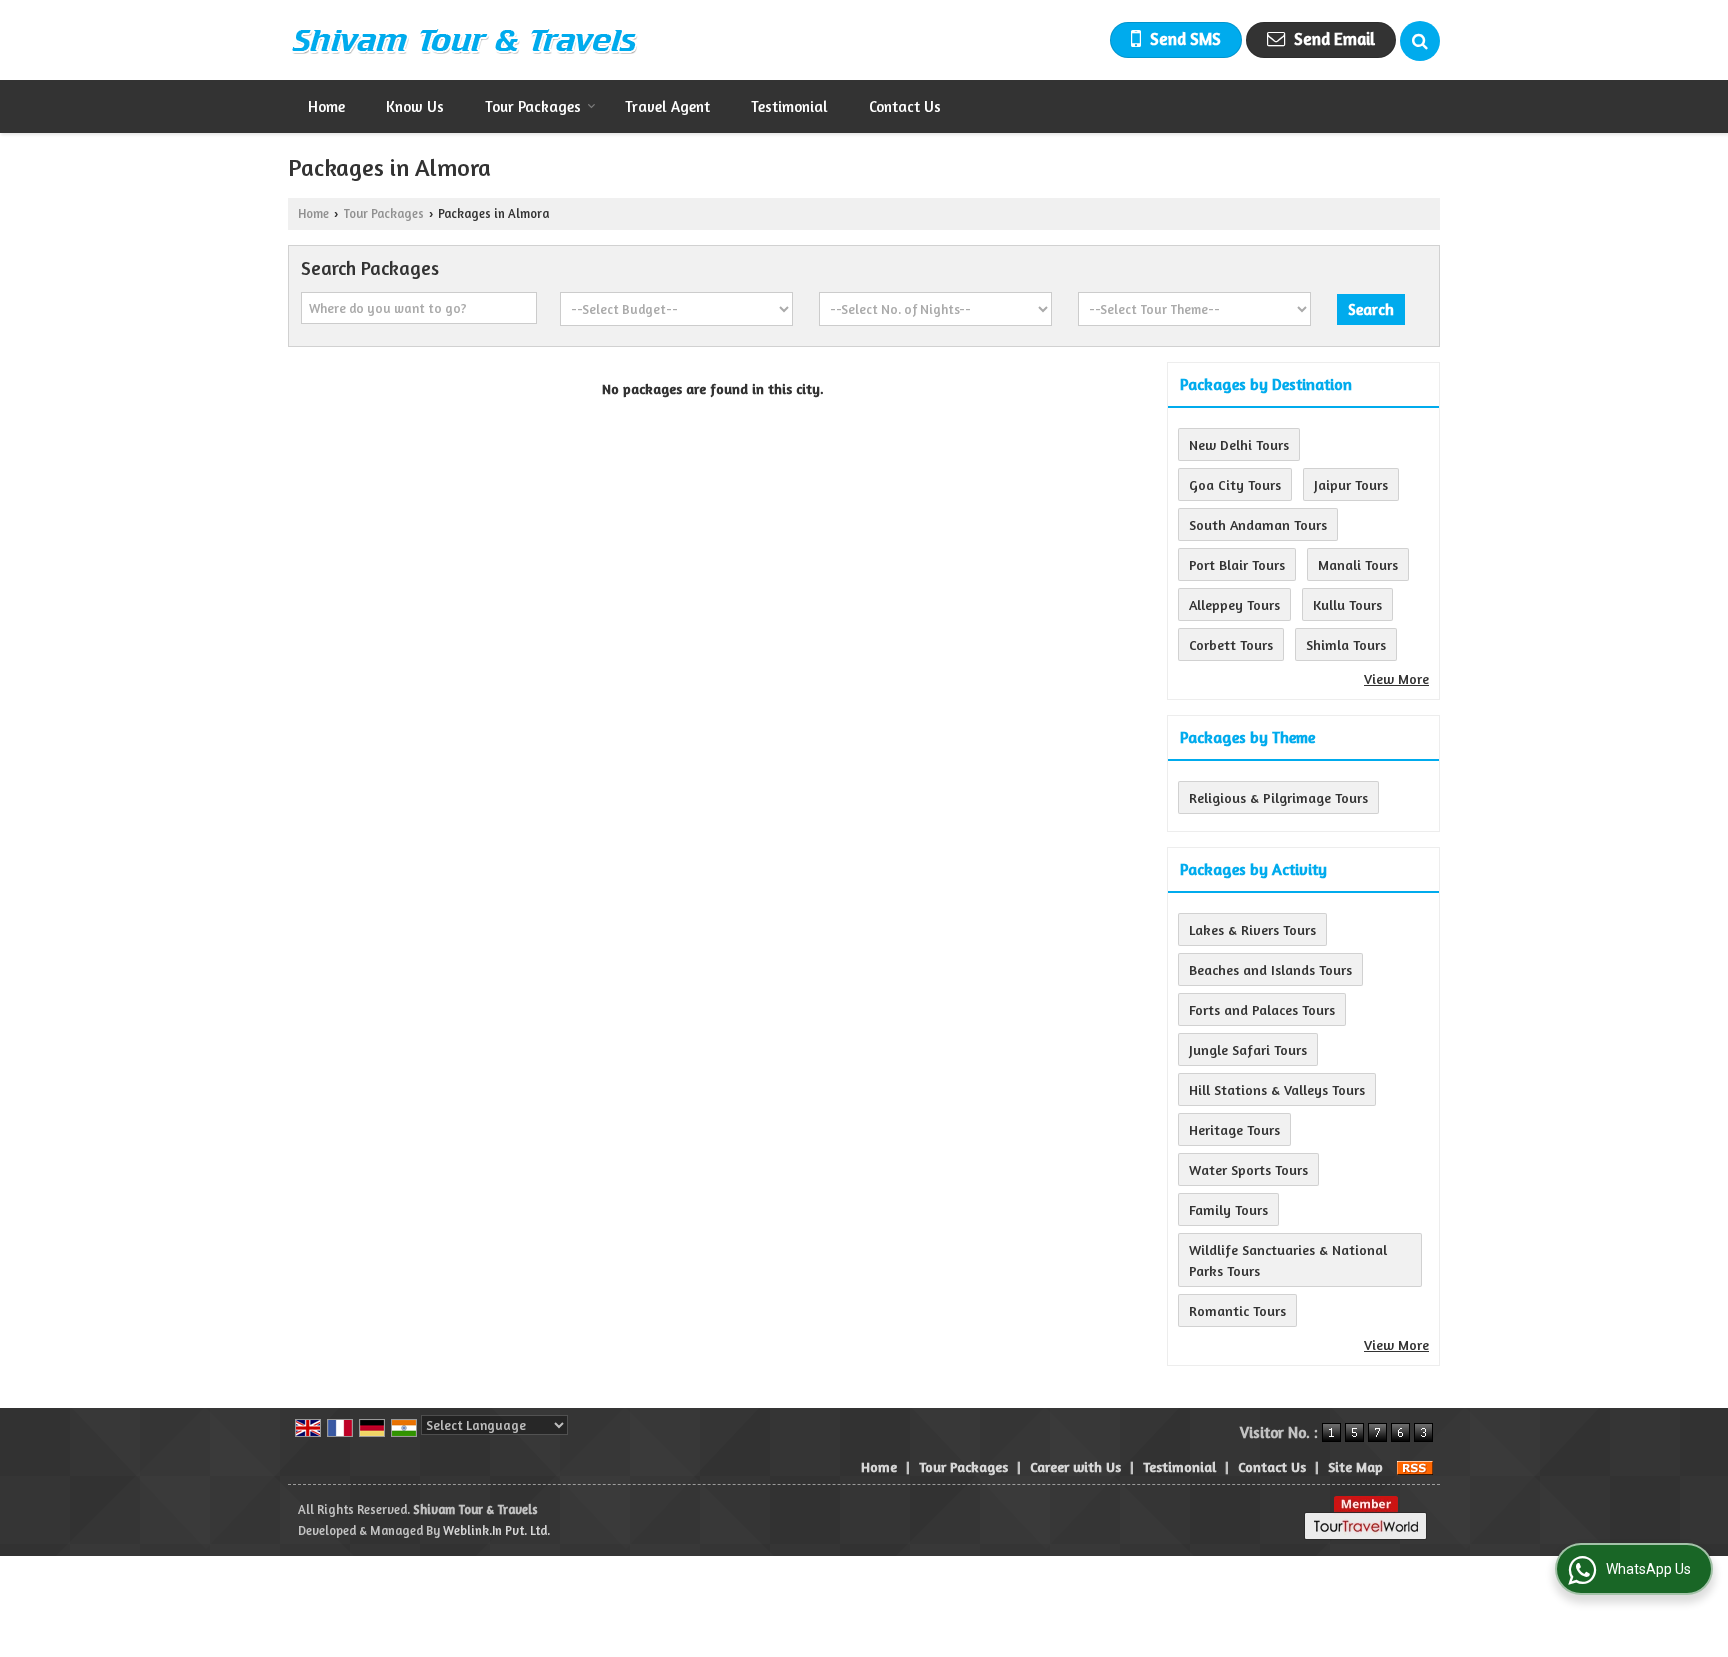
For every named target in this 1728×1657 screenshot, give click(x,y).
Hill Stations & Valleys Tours (1277, 1089)
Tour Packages (533, 106)
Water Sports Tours (1248, 1169)
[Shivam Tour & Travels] (464, 40)
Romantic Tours (1237, 1310)
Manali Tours (1358, 564)
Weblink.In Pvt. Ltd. (496, 1530)
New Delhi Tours (1239, 444)
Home (326, 106)
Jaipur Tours (1351, 484)
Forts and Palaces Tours (1262, 1009)
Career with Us (1075, 1466)
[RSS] (1415, 1466)
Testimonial (789, 106)
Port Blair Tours (1237, 564)
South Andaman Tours (1258, 524)
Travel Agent (667, 106)
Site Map (1355, 1466)
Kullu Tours (1347, 604)
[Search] (1420, 41)
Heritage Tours (1234, 1129)
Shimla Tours (1346, 644)
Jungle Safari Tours (1248, 1049)
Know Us (415, 106)
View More (1396, 678)
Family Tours (1228, 1209)
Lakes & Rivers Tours (1252, 929)
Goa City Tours (1235, 484)
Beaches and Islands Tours (1270, 969)
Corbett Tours (1231, 644)
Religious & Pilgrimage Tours (1278, 797)
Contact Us (905, 106)
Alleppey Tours (1234, 604)
